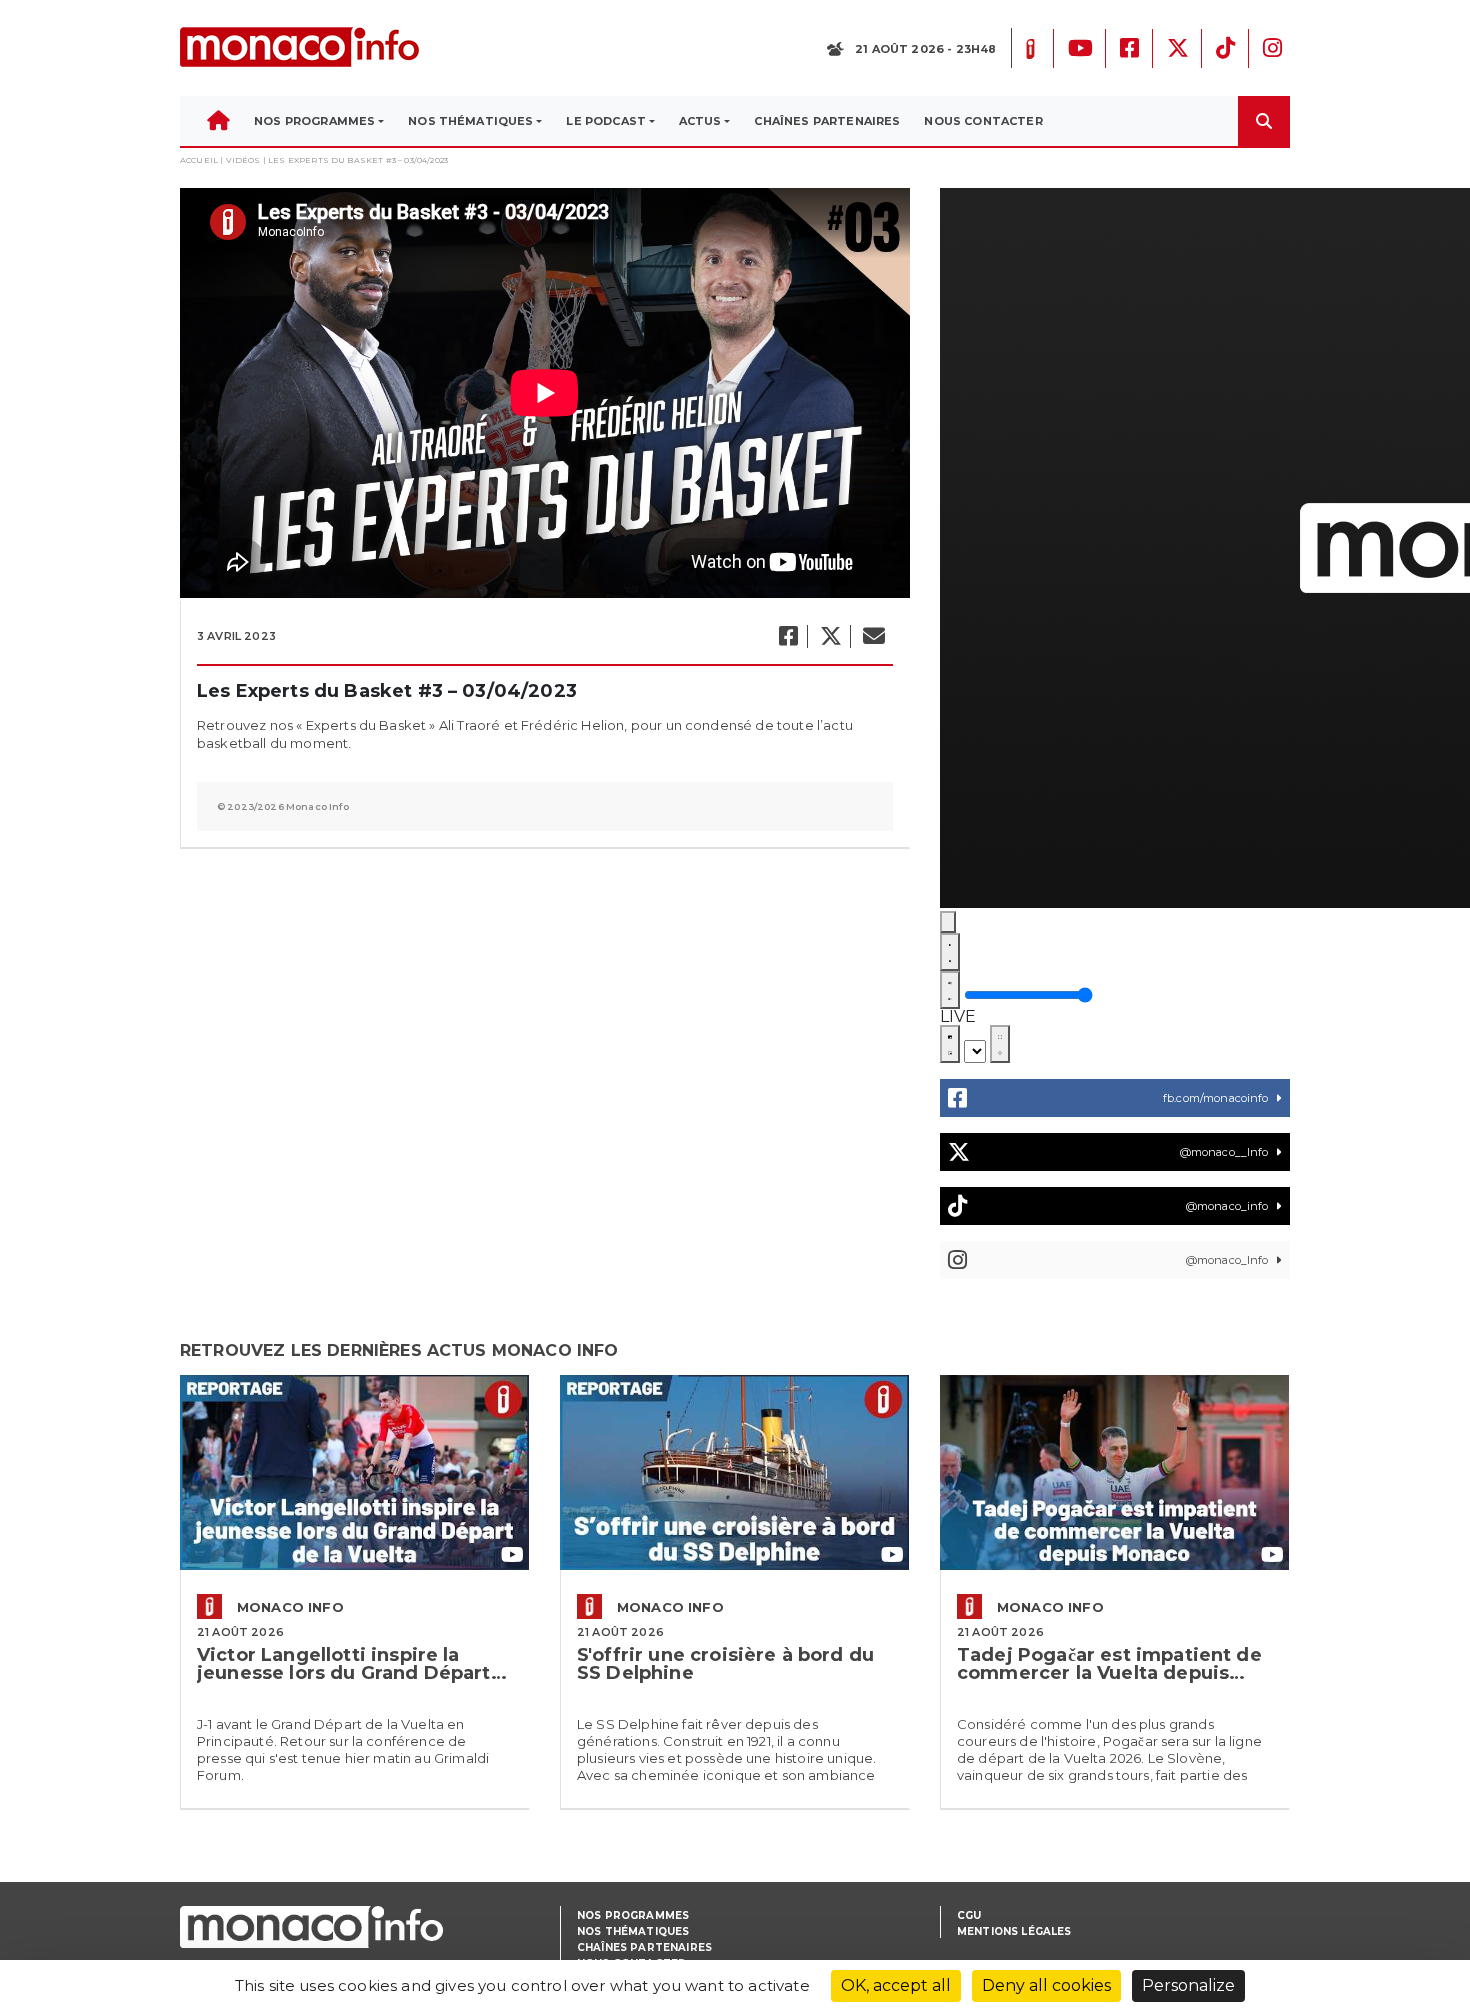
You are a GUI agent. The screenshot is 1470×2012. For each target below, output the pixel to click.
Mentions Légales (1014, 1931)
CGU (969, 1915)
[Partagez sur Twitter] (830, 636)
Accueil (199, 160)
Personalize (1188, 1985)
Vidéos (243, 160)
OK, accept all (896, 1985)
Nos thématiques (633, 1931)
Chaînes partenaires (644, 1947)
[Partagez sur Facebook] (787, 636)
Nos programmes (633, 1915)
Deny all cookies (1046, 1985)
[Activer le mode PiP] (950, 1044)
